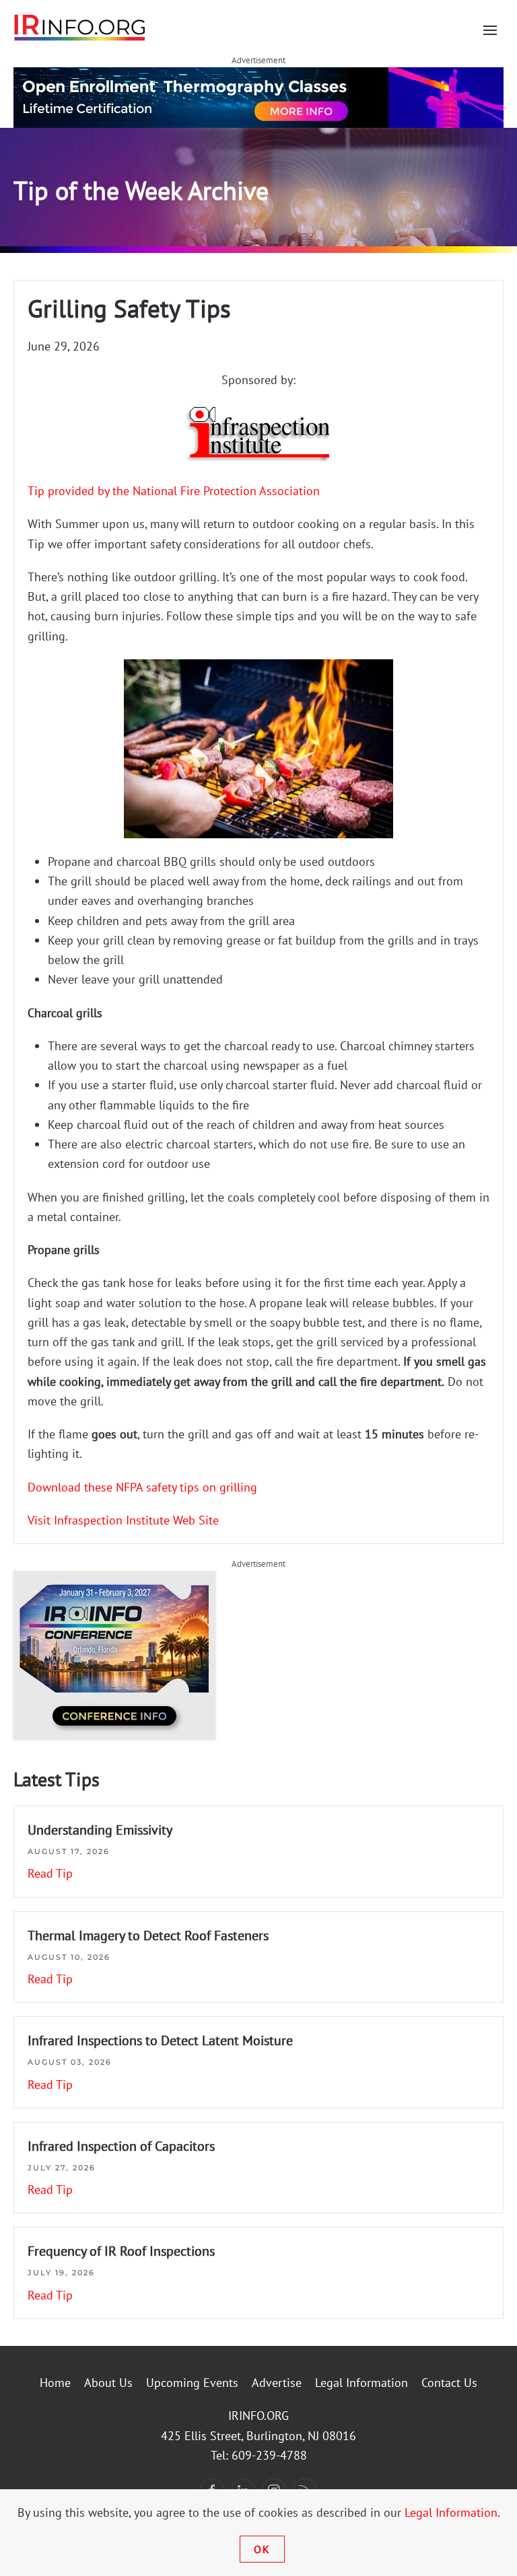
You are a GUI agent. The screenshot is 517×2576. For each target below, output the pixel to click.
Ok (262, 2549)
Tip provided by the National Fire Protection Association (174, 491)
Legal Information (361, 2383)
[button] (490, 30)
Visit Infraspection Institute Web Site (123, 1520)
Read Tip (50, 1873)
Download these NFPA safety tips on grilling (142, 1487)
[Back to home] (80, 27)
